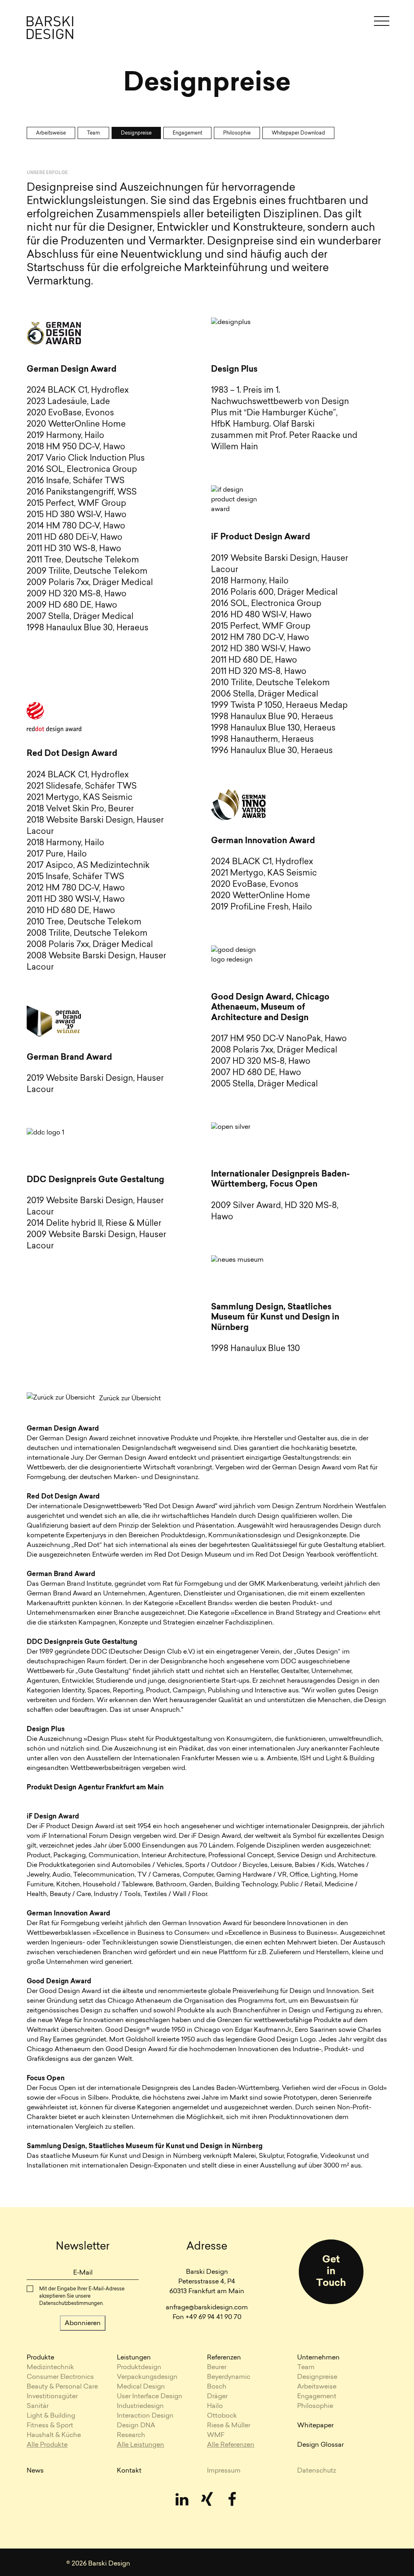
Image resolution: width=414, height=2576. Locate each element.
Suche (200, 23)
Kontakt (129, 2471)
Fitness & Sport (50, 2426)
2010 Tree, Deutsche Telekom (84, 922)
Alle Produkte (47, 2445)
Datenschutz (317, 2471)
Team (93, 133)
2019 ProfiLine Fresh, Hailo (262, 907)
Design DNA (136, 2426)
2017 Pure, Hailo (57, 854)
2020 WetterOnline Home (76, 425)
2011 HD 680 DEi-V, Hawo (75, 538)
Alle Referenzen (231, 2445)
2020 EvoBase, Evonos (70, 413)
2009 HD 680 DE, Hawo (72, 606)
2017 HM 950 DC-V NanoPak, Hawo (279, 1039)
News (35, 2471)
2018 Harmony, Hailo (65, 843)
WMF (216, 2435)
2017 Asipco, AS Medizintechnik (88, 866)
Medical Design (141, 2387)
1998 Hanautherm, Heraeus (262, 740)
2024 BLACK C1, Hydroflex (78, 391)
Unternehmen (318, 2358)
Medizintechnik (50, 2368)
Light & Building (51, 2416)
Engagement (187, 133)
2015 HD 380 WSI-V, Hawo (77, 515)
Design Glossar (320, 2445)
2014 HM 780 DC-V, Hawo (76, 526)
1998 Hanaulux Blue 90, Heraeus (272, 717)
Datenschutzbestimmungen (71, 2304)
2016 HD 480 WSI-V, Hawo (261, 615)
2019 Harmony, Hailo (65, 436)
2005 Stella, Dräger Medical (264, 1084)
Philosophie (237, 133)
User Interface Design (150, 2397)
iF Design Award (53, 1817)
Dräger (217, 2397)
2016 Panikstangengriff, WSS (82, 492)
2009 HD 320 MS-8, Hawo (77, 594)
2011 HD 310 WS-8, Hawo (74, 549)
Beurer (217, 2368)
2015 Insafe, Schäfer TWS (75, 877)
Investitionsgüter (52, 2397)
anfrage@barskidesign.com (207, 2308)
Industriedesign (140, 2406)
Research (131, 2435)
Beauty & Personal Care (62, 2387)
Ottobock (222, 2416)
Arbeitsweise (51, 133)
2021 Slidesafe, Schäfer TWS (82, 787)
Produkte (40, 2358)
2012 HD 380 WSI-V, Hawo (261, 649)
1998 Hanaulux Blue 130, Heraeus (273, 728)
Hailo (215, 2406)
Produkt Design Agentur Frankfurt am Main (95, 1788)
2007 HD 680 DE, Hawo (256, 1073)
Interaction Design (145, 2416)
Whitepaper (315, 2426)
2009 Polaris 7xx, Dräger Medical (90, 583)
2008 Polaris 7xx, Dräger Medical (90, 945)
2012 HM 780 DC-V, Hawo (76, 888)
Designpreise (136, 133)
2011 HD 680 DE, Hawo (254, 661)
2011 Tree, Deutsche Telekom (83, 560)
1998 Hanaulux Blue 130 (256, 1349)
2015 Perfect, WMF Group (76, 504)
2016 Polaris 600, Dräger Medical (274, 593)
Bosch (217, 2387)
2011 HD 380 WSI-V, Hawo (76, 900)
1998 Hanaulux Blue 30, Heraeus (88, 628)
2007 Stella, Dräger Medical (80, 617)
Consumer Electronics (60, 2377)
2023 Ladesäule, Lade (68, 402)
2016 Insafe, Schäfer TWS (76, 481)
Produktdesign (139, 2368)
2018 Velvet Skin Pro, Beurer (80, 809)
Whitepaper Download (298, 133)
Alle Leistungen (140, 2445)
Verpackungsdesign (147, 2377)
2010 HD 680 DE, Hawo (71, 911)
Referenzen (224, 2358)
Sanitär (38, 2406)
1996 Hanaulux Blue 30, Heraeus (272, 751)
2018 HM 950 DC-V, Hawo (76, 447)
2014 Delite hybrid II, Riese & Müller (94, 1224)
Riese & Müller (229, 2426)
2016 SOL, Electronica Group (82, 470)
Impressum (224, 2471)
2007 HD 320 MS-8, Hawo (261, 1062)
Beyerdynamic (229, 2377)
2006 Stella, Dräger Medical (265, 695)
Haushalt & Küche (54, 2435)
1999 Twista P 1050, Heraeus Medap (279, 706)
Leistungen (134, 2358)
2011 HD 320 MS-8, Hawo (259, 672)
